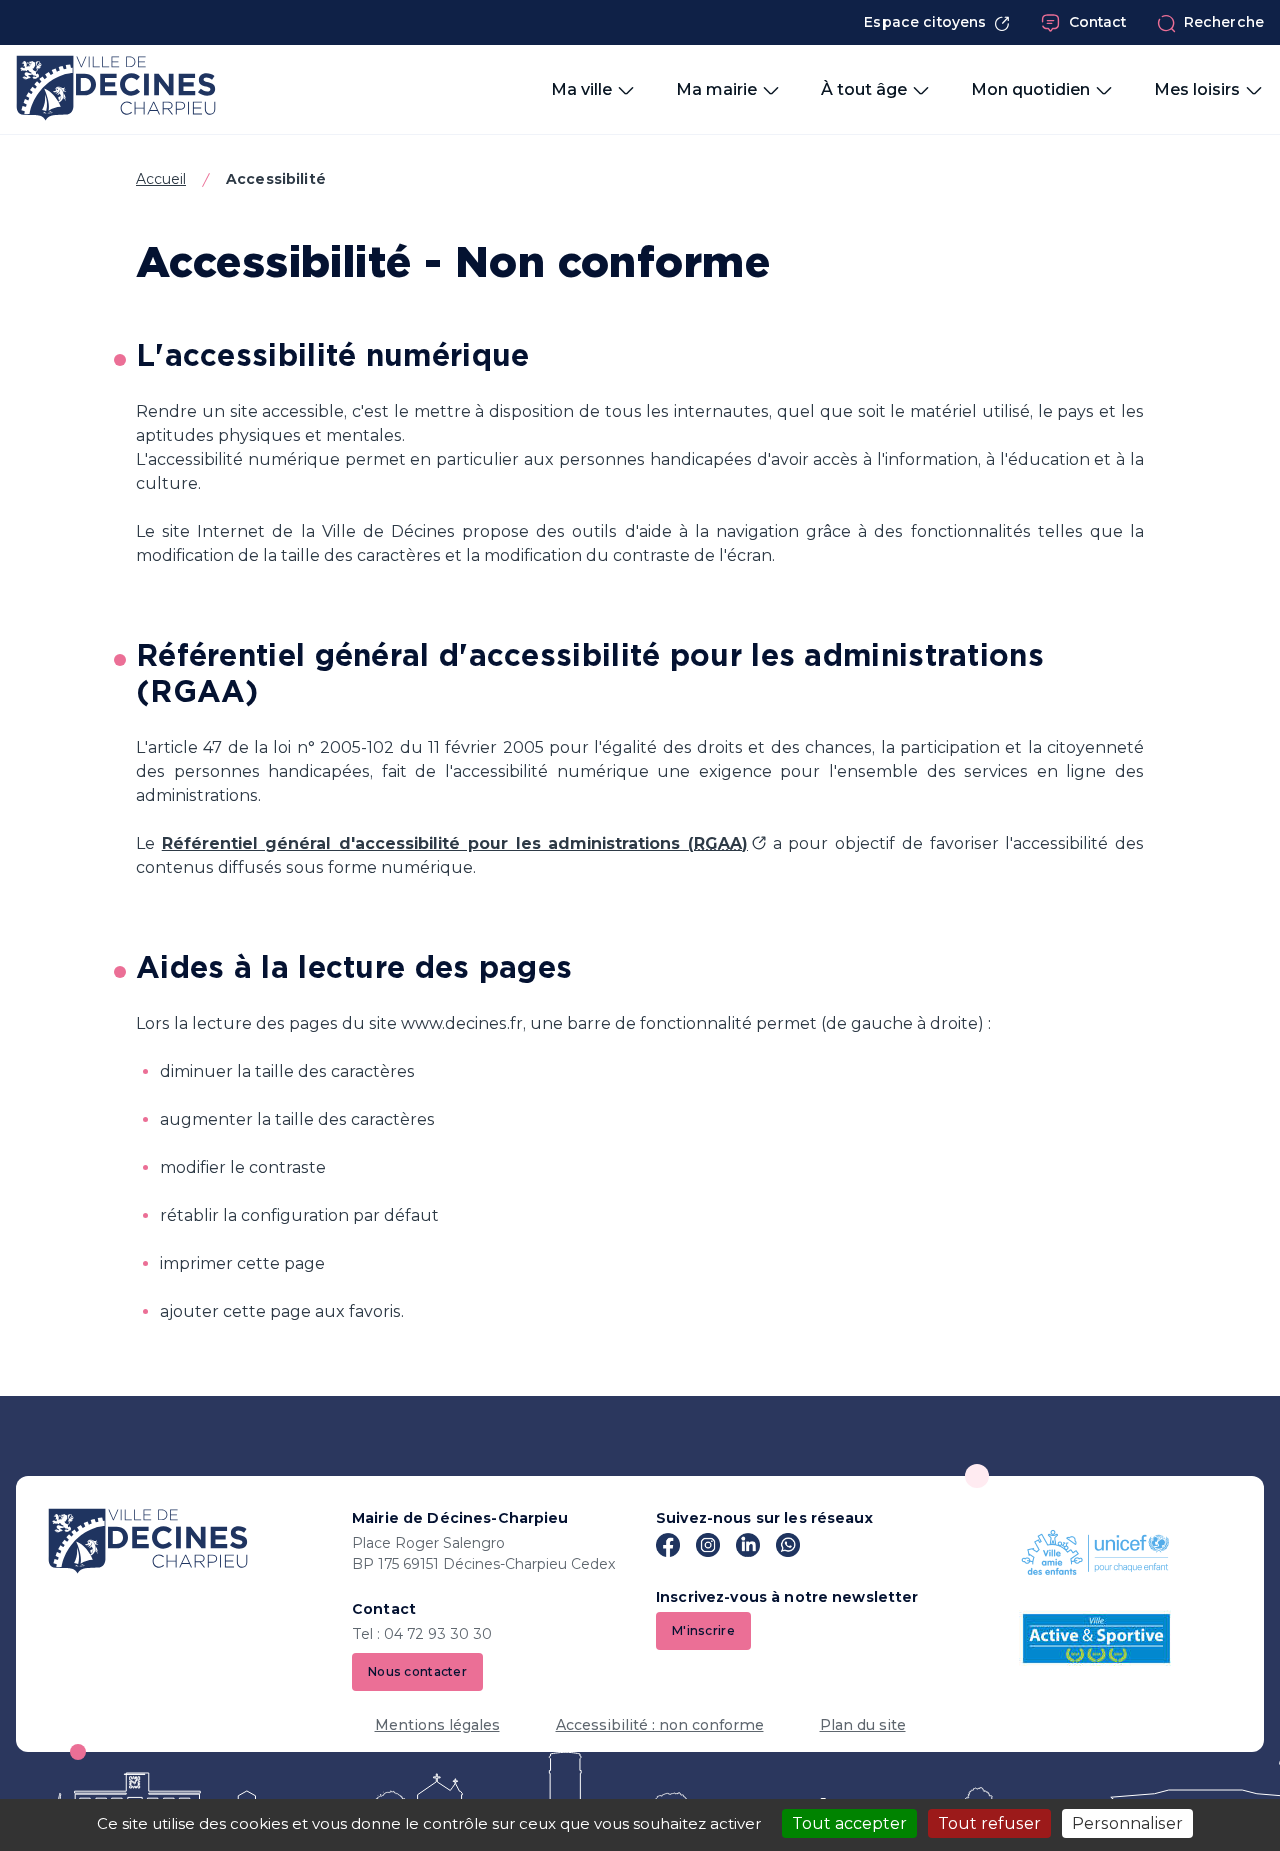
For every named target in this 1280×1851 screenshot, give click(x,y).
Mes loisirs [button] (1197, 89)
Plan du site (863, 1725)
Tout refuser (989, 1823)
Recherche (1224, 22)
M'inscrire (703, 1630)
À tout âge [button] (864, 89)
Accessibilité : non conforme (660, 1725)
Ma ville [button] (581, 89)
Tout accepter (849, 1823)
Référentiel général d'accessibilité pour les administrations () (455, 843)
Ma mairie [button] (716, 89)
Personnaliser (1127, 1823)
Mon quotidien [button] (1030, 89)
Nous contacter (417, 1671)
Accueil (161, 179)
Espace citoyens (925, 22)
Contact (1098, 22)
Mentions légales (437, 1725)
